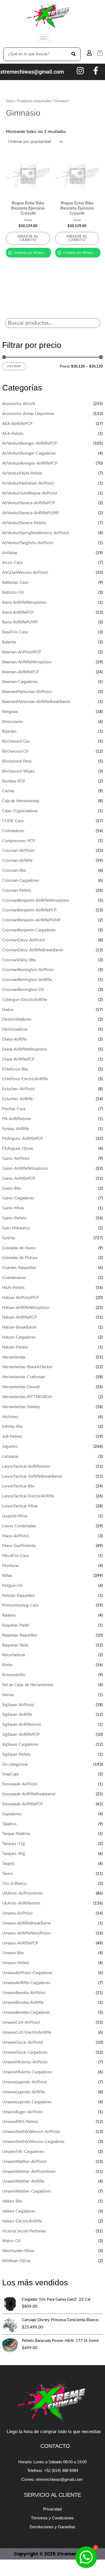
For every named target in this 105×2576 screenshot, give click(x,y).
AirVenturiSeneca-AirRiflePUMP (30, 513)
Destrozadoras (15, 1029)
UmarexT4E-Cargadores (23, 2152)
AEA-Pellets (13, 434)
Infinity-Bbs (13, 1427)
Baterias (9, 642)
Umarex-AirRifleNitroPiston (27, 1933)
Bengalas (10, 712)
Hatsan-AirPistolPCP (20, 1298)
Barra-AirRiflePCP (18, 613)
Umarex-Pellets (16, 1963)
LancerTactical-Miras (20, 1506)
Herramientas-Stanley (21, 1407)
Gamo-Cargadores (18, 1198)
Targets (8, 1864)
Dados (8, 1010)
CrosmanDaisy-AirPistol (23, 940)
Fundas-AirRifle (16, 1129)
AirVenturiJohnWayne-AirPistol (30, 493)
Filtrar (14, 366)
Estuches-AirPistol (19, 1089)
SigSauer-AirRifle (17, 1715)
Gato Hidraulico (16, 1228)
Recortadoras (14, 1655)
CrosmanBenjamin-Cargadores (29, 930)
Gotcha (8, 1238)
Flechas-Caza (14, 1109)
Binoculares (13, 722)
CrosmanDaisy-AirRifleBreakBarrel (33, 950)
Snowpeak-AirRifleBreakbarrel (29, 1794)
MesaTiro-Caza (15, 1556)
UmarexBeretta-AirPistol (24, 1993)
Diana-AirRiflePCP (18, 1059)
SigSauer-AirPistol (18, 1705)
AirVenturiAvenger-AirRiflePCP (29, 443)
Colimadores (13, 831)
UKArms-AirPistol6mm (22, 1893)
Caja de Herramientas (21, 801)
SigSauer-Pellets (17, 1755)
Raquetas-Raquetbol (20, 1635)
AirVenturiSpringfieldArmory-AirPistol (36, 533)
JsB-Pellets (12, 1437)
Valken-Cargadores (19, 2211)
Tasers (8, 1874)
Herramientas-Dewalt (21, 1387)
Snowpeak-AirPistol (20, 1784)
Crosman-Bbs (14, 871)
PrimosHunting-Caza (20, 1605)
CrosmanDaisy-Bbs (19, 960)
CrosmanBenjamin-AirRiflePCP (29, 910)
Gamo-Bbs (12, 1188)
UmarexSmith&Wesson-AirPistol (31, 2132)
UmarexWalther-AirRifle (23, 2181)
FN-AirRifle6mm (17, 1119)
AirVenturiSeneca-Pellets (24, 523)
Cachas (8, 791)
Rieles (8, 1665)
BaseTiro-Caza (15, 632)
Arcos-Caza (12, 563)
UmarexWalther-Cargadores (27, 2191)
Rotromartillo (14, 1675)
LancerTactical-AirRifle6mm (26, 1467)
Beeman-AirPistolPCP (22, 652)
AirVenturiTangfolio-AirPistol (28, 543)
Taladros (9, 1824)
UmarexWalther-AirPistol (24, 2162)
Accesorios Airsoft (19, 404)
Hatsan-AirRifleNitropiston (26, 1308)
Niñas (7, 1576)
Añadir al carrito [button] (28, 238)
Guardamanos (14, 1278)
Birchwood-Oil (15, 751)
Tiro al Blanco (14, 1884)
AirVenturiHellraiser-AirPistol (28, 483)
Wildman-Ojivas (17, 2261)
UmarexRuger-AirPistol (22, 2112)
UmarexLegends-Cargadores (27, 2102)
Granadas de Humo (19, 1248)
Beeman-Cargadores (20, 682)
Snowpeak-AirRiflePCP (22, 1804)
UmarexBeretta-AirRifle (23, 2003)
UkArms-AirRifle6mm (21, 1903)
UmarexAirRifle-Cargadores (26, 1983)
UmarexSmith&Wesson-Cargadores (33, 2142)
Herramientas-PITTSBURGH (27, 1397)
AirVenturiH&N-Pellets (22, 473)
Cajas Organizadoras (20, 811)
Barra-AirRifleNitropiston (24, 603)
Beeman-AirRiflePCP (20, 672)
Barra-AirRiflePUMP (20, 622)
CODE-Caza (13, 821)
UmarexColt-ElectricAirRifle (27, 2033)
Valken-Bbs (12, 2201)
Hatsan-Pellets (15, 1347)
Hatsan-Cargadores (19, 1337)
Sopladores (12, 1814)
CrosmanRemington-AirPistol (28, 970)
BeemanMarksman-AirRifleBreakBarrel (36, 702)
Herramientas (14, 1357)
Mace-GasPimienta (19, 1546)
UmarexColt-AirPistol (21, 2023)
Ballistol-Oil (13, 593)
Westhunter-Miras (18, 2251)
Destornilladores (17, 1019)
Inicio (10, 101)
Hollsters (10, 1417)
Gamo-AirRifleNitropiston (25, 1169)
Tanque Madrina (16, 1834)
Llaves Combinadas (19, 1526)
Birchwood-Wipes (18, 771)
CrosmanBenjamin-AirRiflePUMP (31, 920)
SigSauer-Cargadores (20, 1745)
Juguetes (10, 1447)
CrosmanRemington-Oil (23, 990)
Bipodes (9, 731)
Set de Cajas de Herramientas (28, 1685)
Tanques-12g (14, 1844)
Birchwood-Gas (16, 741)
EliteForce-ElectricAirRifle (25, 1079)
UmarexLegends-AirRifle (24, 2092)
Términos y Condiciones (52, 2518)
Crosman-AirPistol (18, 851)
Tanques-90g (14, 1854)
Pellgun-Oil (12, 1586)
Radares (9, 1615)
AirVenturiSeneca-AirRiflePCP (28, 503)
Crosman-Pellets (17, 891)
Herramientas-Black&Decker (27, 1367)
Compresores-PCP (19, 841)
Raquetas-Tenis (15, 1645)
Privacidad (52, 2509)
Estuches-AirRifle (17, 1099)
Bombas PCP (14, 781)
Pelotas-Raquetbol (18, 1596)
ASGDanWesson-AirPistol (25, 573)
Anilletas (10, 553)
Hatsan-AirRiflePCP (19, 1317)
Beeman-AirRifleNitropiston (27, 662)
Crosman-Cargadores (21, 881)
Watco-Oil (11, 2241)
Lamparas (10, 1457)
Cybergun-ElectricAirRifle (25, 1000)
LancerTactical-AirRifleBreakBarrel (32, 1476)
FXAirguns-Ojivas (18, 1149)
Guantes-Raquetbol (19, 1268)
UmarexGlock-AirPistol (23, 2042)
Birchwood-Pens (17, 761)
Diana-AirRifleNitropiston (25, 1049)
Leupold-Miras (15, 1516)
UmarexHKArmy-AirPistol (25, 2062)
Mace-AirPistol (15, 1536)
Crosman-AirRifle (17, 861)
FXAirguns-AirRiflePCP (22, 1139)
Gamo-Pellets (14, 1218)
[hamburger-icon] (44, 38)
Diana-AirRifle (15, 1039)
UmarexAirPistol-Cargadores (27, 1973)
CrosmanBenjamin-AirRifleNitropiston (36, 901)
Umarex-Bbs (13, 1953)
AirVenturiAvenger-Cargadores (29, 453)
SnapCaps (11, 1774)
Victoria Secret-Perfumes (24, 2231)
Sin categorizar (15, 1764)
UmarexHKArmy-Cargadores (27, 2072)
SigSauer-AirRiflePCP (21, 1735)
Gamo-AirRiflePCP (19, 1179)
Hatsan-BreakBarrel (19, 1327)
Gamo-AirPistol (16, 1159)
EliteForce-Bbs (15, 1069)
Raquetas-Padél (16, 1625)
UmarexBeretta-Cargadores (26, 2013)
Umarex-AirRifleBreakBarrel (27, 1923)
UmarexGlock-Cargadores (25, 2052)
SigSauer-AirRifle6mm (22, 1725)
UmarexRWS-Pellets (20, 2122)
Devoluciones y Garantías (52, 2527)
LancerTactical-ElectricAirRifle (28, 1496)
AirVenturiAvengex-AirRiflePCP (30, 463)
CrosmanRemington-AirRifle (27, 980)
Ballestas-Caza (15, 583)
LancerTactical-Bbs (18, 1486)
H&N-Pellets (13, 1288)
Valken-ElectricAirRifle (22, 2221)
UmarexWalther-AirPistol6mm (29, 2172)
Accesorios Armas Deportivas (28, 414)
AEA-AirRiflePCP (17, 424)
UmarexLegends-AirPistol (25, 2082)
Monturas (11, 1566)
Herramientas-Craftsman (24, 1377)
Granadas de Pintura (20, 1258)
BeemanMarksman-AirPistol (27, 692)
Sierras (8, 1695)
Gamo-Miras (13, 1208)
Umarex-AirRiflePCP (20, 1943)
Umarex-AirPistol (17, 1913)
